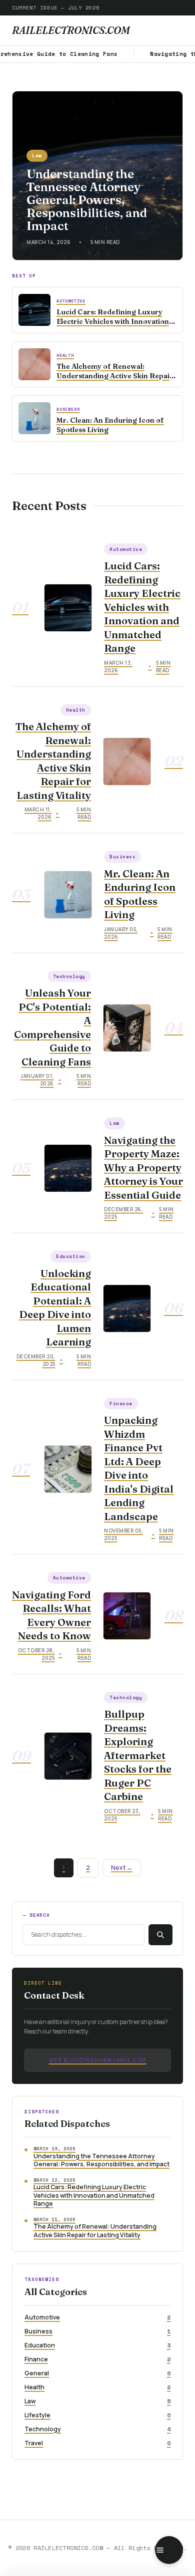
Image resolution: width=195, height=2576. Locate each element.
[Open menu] (169, 2550)
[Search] (160, 1935)
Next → (122, 1868)
